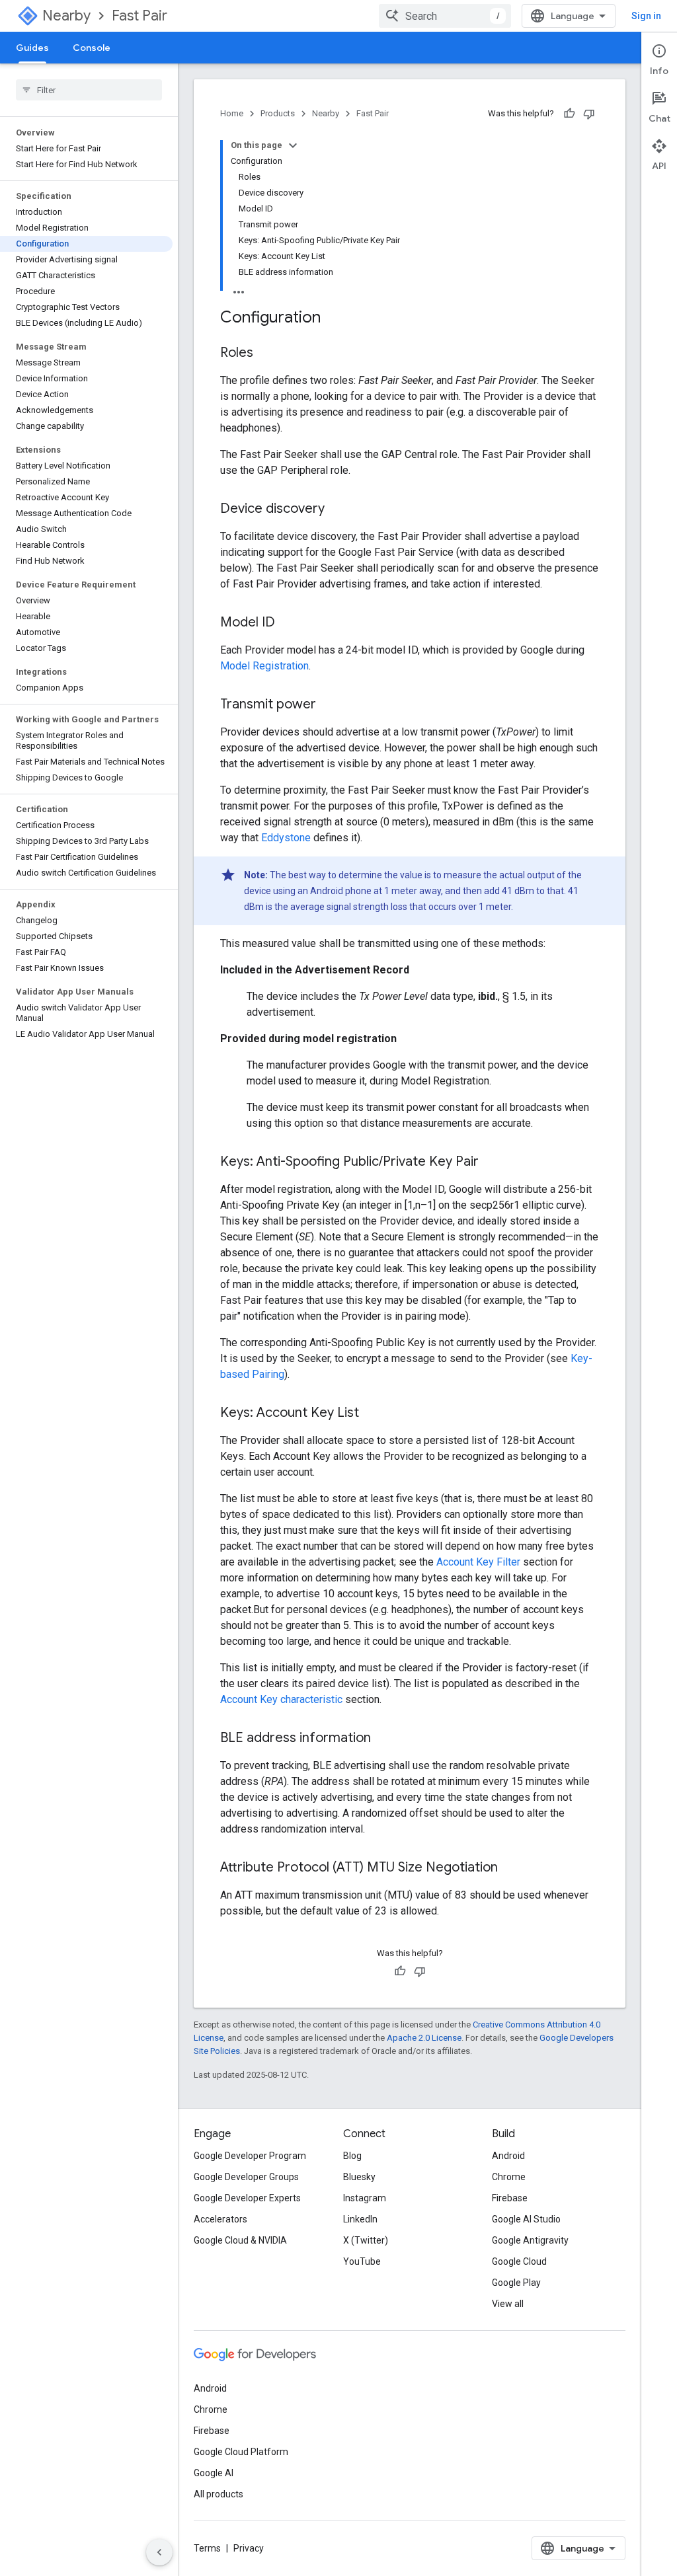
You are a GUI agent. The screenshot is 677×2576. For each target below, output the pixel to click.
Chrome (509, 2177)
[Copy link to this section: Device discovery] (338, 510)
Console (92, 48)
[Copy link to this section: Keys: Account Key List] (372, 1414)
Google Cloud (519, 2261)
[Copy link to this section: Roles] (266, 354)
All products (219, 2494)
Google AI (214, 2473)
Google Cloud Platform (241, 2452)
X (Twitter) (366, 2240)
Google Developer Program (250, 2156)
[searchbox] (89, 90)
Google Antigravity (530, 2240)
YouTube (362, 2261)
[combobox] (445, 16)
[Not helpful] (589, 114)
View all (508, 2304)
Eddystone (286, 838)
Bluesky (359, 2177)
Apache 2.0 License (424, 2038)
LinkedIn (360, 2219)
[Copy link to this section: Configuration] (334, 319)
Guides (32, 48)
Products (278, 113)
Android (508, 2156)
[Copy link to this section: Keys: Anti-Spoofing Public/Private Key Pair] (492, 1162)
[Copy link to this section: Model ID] (288, 623)
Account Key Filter (478, 1562)
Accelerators (220, 2219)
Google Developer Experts (247, 2198)
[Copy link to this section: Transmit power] (329, 705)
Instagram (365, 2198)
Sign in (646, 16)
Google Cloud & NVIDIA (240, 2240)
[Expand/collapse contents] (293, 145)
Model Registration (264, 666)
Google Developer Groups (246, 2177)
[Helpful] (569, 114)
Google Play (516, 2283)
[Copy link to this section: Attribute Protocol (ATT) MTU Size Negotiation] (511, 1868)
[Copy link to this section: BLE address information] (384, 1739)
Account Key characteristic (281, 1699)
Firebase (510, 2198)
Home (232, 113)
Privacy (249, 2548)
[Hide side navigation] (159, 2552)
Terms (207, 2548)
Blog (352, 2156)
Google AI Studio (526, 2219)
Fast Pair (139, 16)
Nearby (66, 16)
